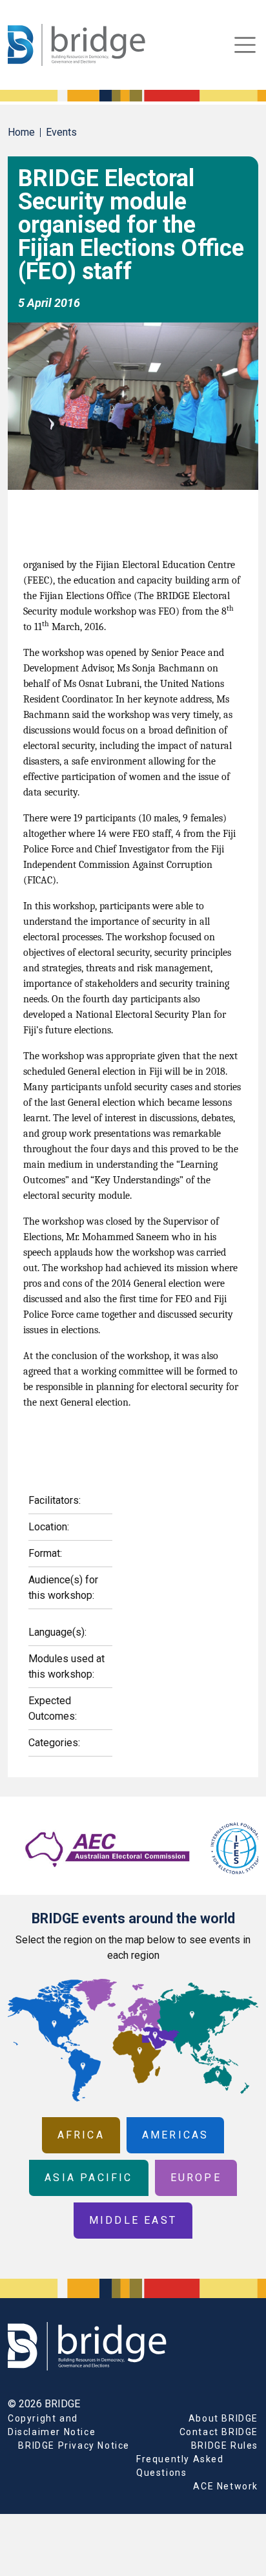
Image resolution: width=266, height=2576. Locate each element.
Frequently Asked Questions (180, 2466)
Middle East (133, 2220)
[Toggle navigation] (245, 45)
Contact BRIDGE (219, 2432)
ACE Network (226, 2486)
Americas (176, 2135)
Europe (196, 2178)
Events (61, 132)
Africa (81, 2135)
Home (21, 132)
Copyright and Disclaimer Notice (52, 2425)
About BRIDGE (223, 2418)
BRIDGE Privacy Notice (74, 2445)
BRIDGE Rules (225, 2445)
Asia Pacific (88, 2178)
